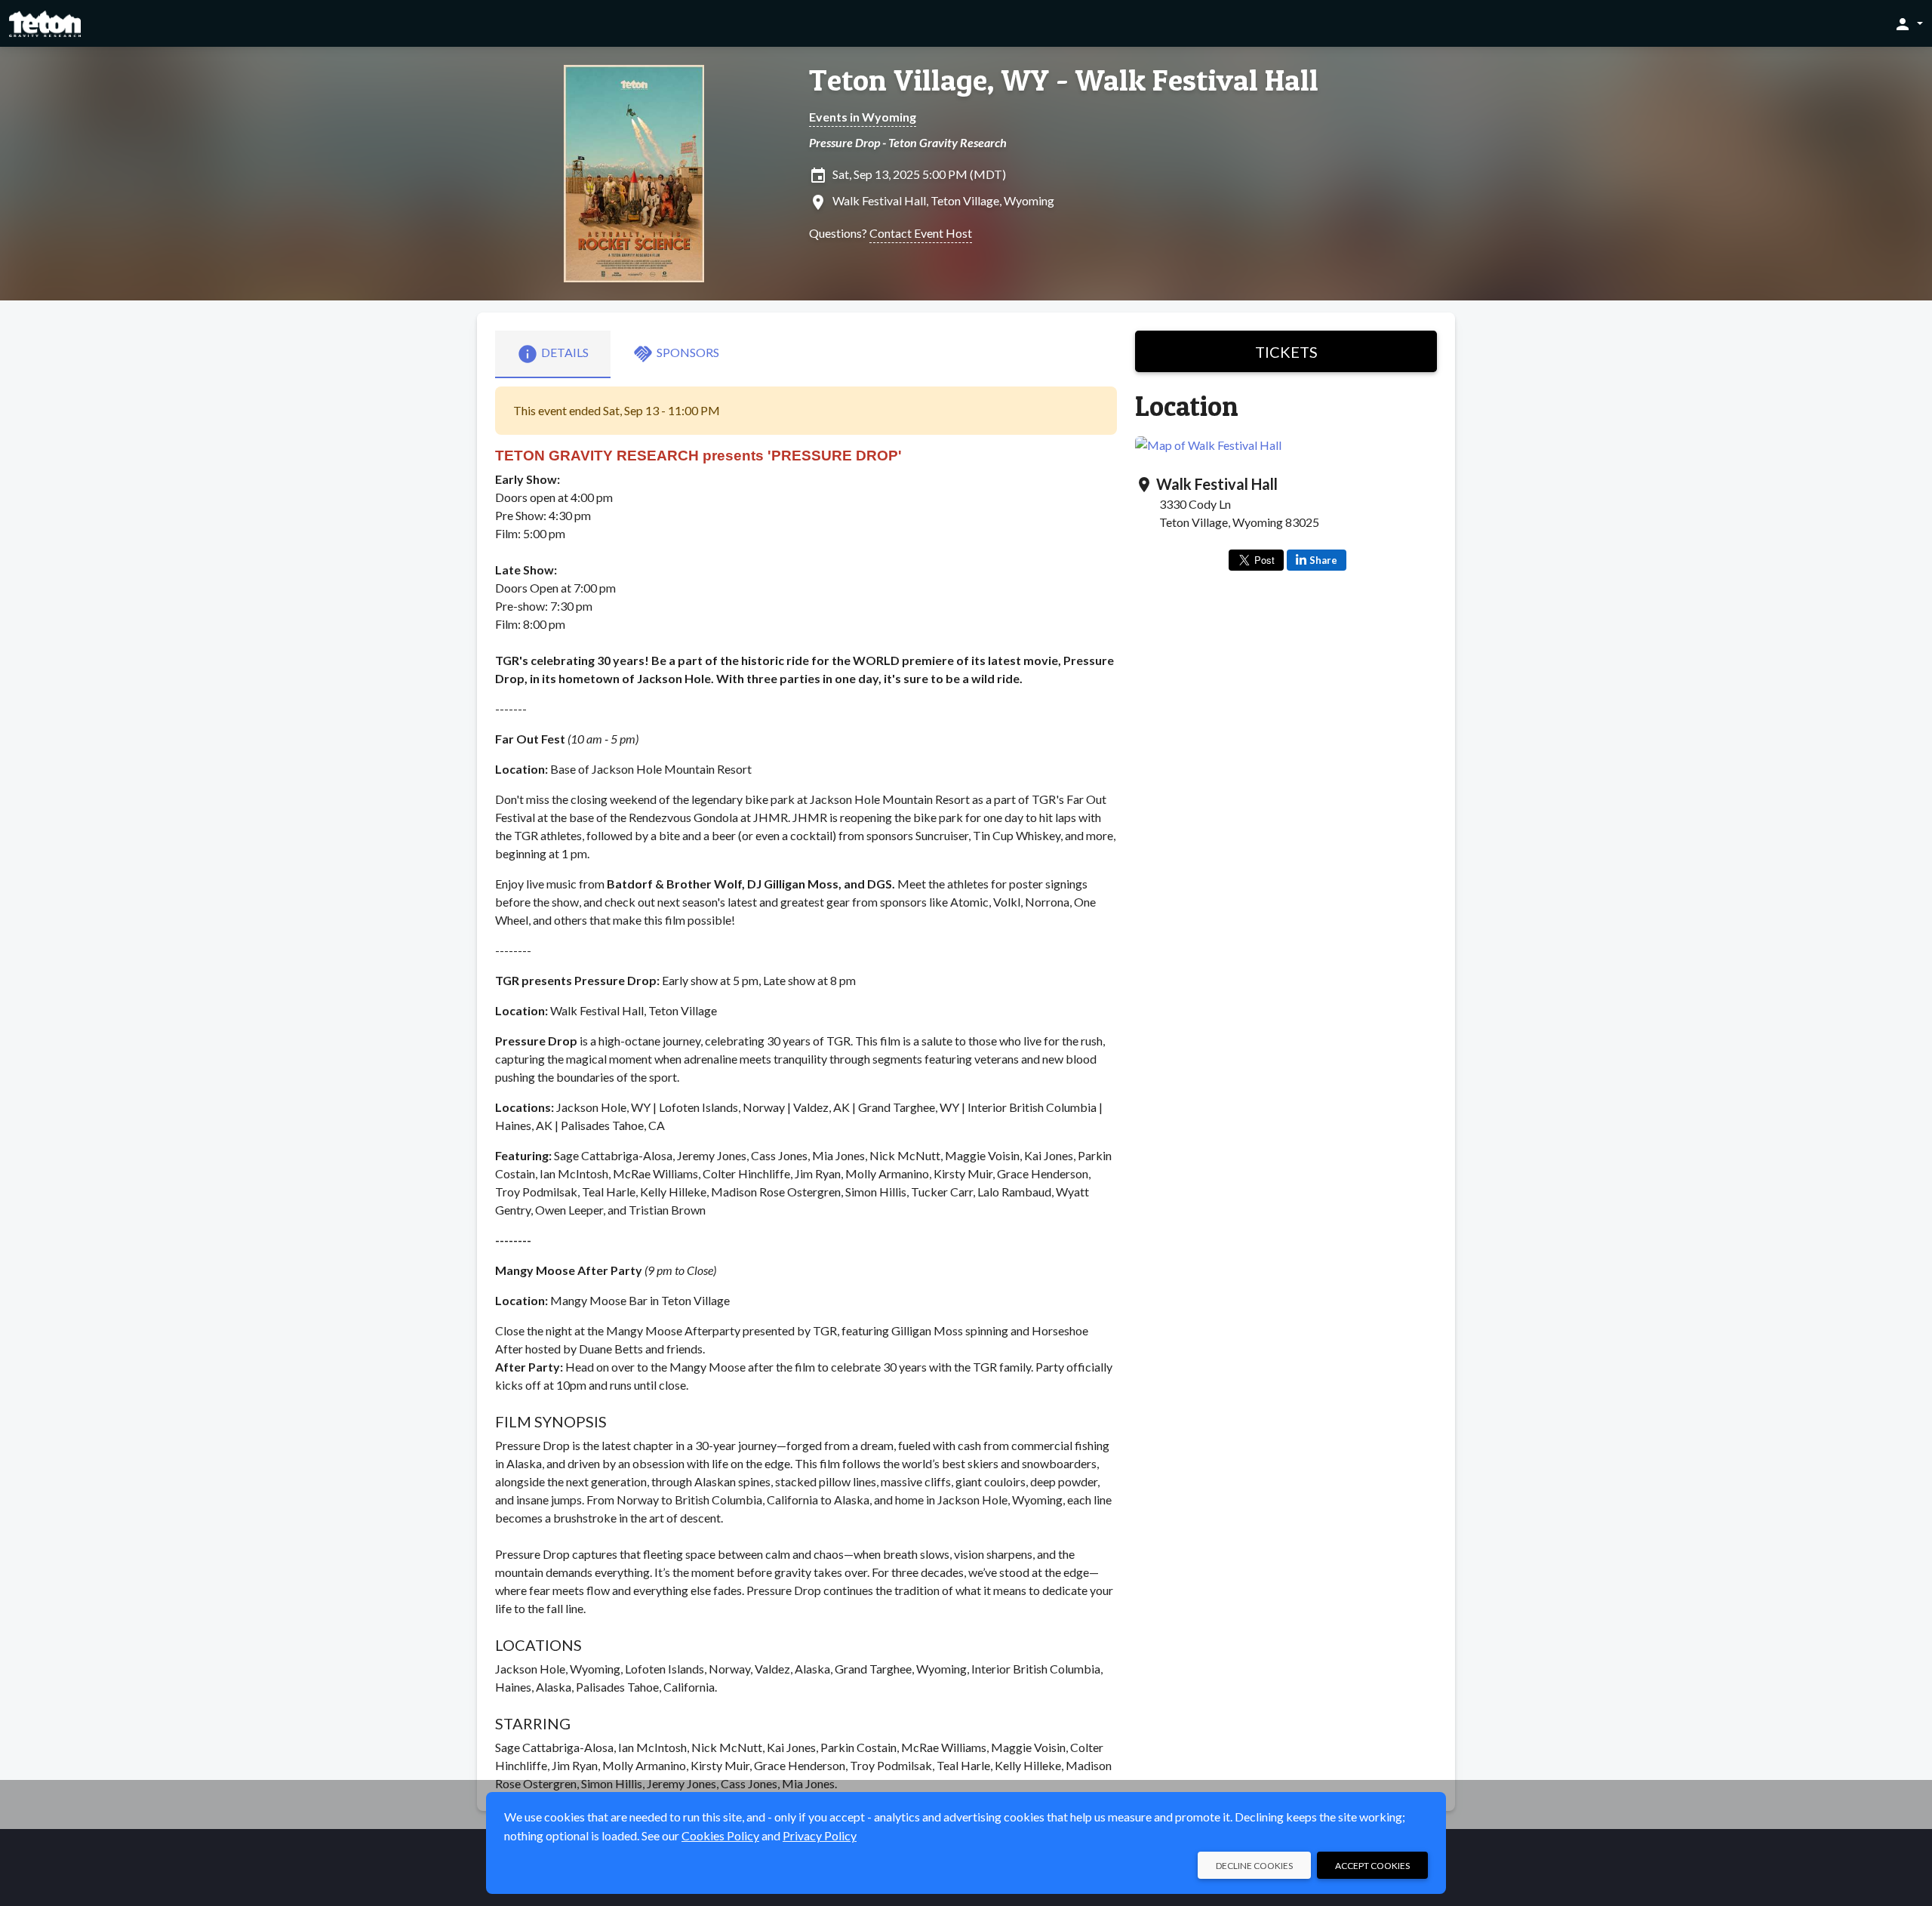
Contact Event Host (921, 233)
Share (1323, 560)
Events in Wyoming (863, 117)
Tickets (1286, 352)
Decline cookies (1254, 1866)
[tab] (553, 354)
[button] (1908, 23)
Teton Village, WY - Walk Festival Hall (1064, 80)
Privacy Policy (820, 1835)
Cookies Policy (720, 1835)
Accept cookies (1372, 1866)
